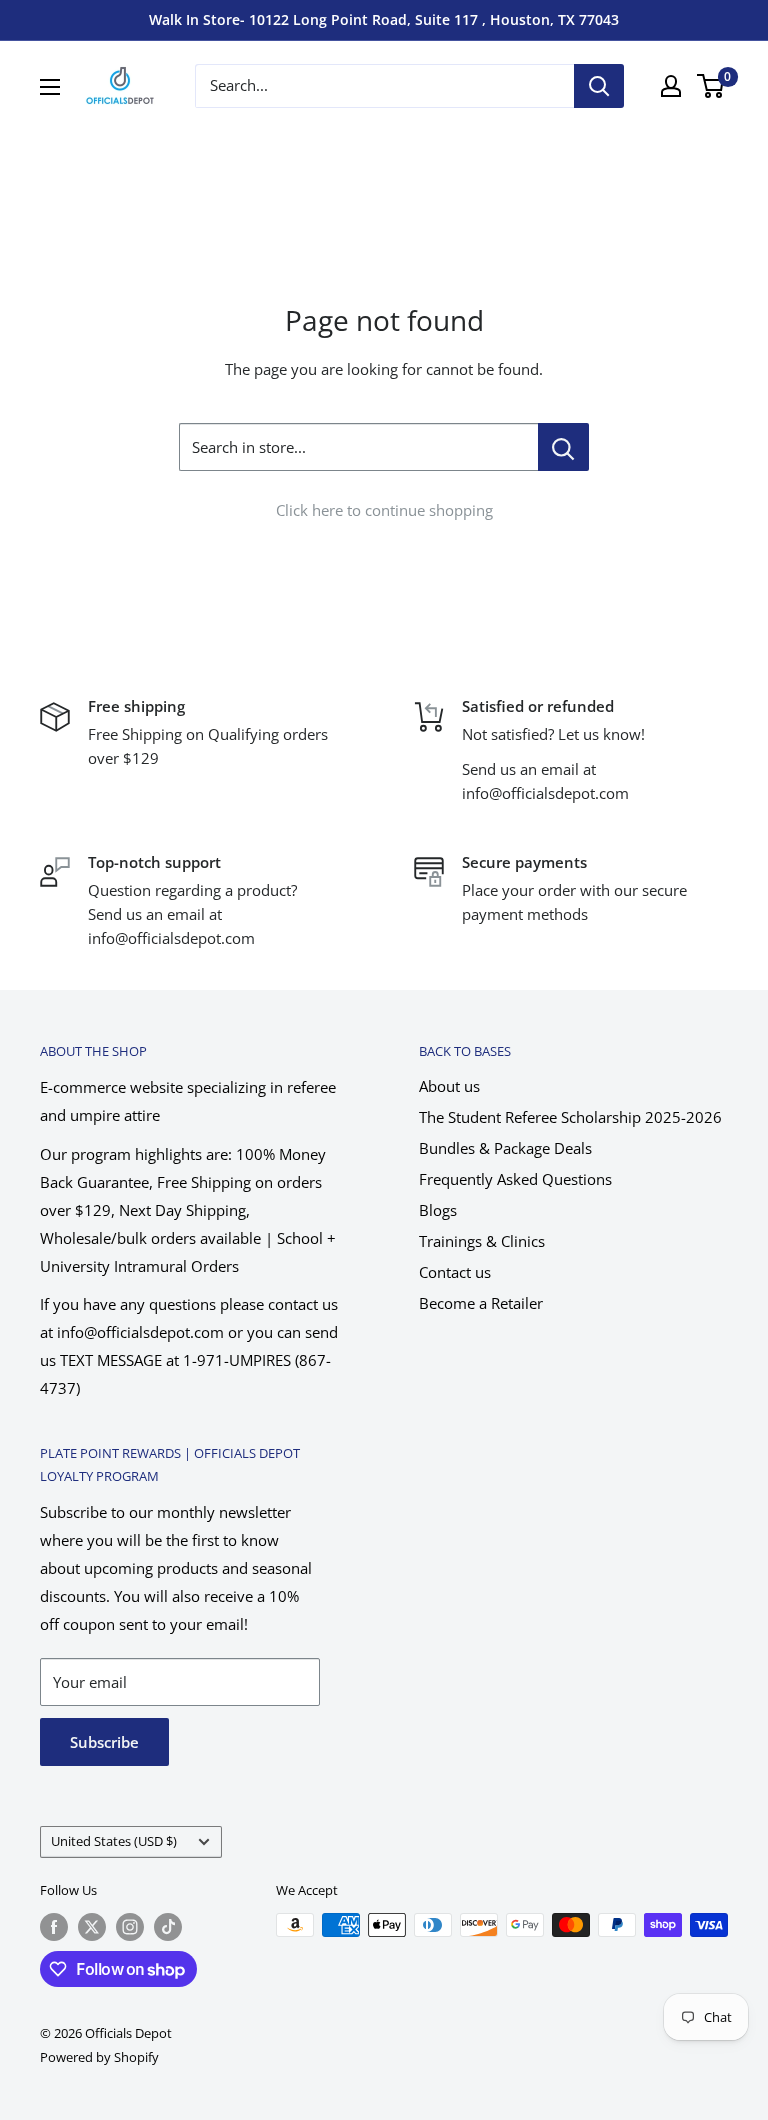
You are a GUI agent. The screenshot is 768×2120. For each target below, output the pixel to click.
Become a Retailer (481, 1303)
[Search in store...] (563, 447)
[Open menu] (50, 87)
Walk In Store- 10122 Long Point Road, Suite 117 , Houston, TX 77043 (384, 19)
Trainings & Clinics (482, 1241)
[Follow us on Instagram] (130, 1927)
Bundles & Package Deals (505, 1148)
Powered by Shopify (99, 2057)
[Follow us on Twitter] (92, 1927)
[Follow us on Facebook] (54, 1927)
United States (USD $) (114, 1841)
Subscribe (104, 1742)
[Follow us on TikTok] (168, 1927)
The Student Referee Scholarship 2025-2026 (570, 1117)
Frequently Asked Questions (515, 1179)
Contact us (455, 1272)
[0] (711, 86)
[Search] (599, 86)
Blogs (438, 1210)
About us (449, 1086)
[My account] (671, 86)
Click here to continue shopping (384, 510)
